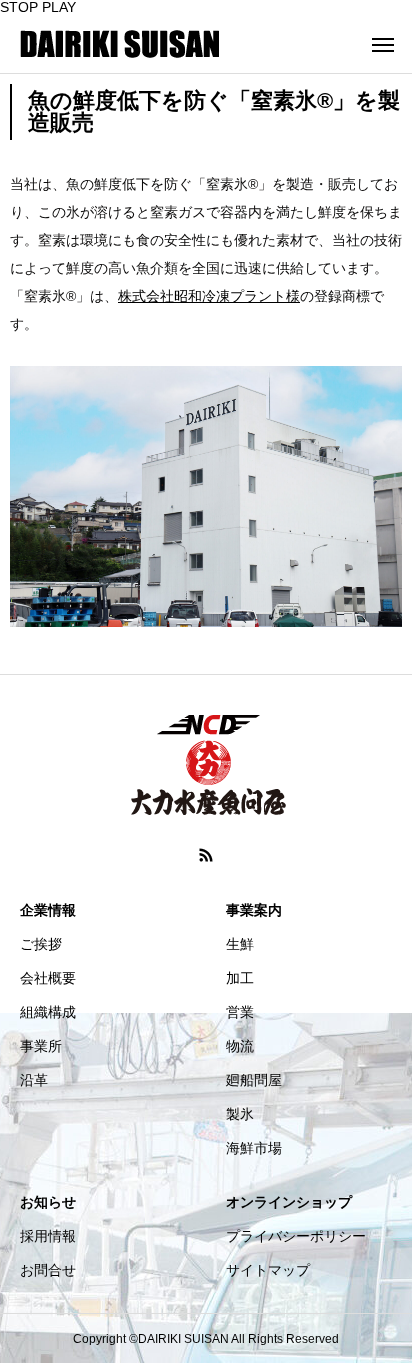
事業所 (41, 1046)
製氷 (240, 1114)
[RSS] (206, 855)
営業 (240, 1012)
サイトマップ (268, 1270)
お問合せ (48, 1270)
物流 (240, 1046)
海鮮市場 (254, 1148)
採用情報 (48, 1236)
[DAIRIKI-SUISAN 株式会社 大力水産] (120, 44)
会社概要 (48, 978)
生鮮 (240, 944)
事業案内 (254, 910)
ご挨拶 (41, 944)
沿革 (34, 1080)
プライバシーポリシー (296, 1236)
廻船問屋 (254, 1080)
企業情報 (48, 910)
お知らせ (48, 1202)
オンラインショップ (289, 1202)
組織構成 (48, 1012)
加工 (240, 978)
